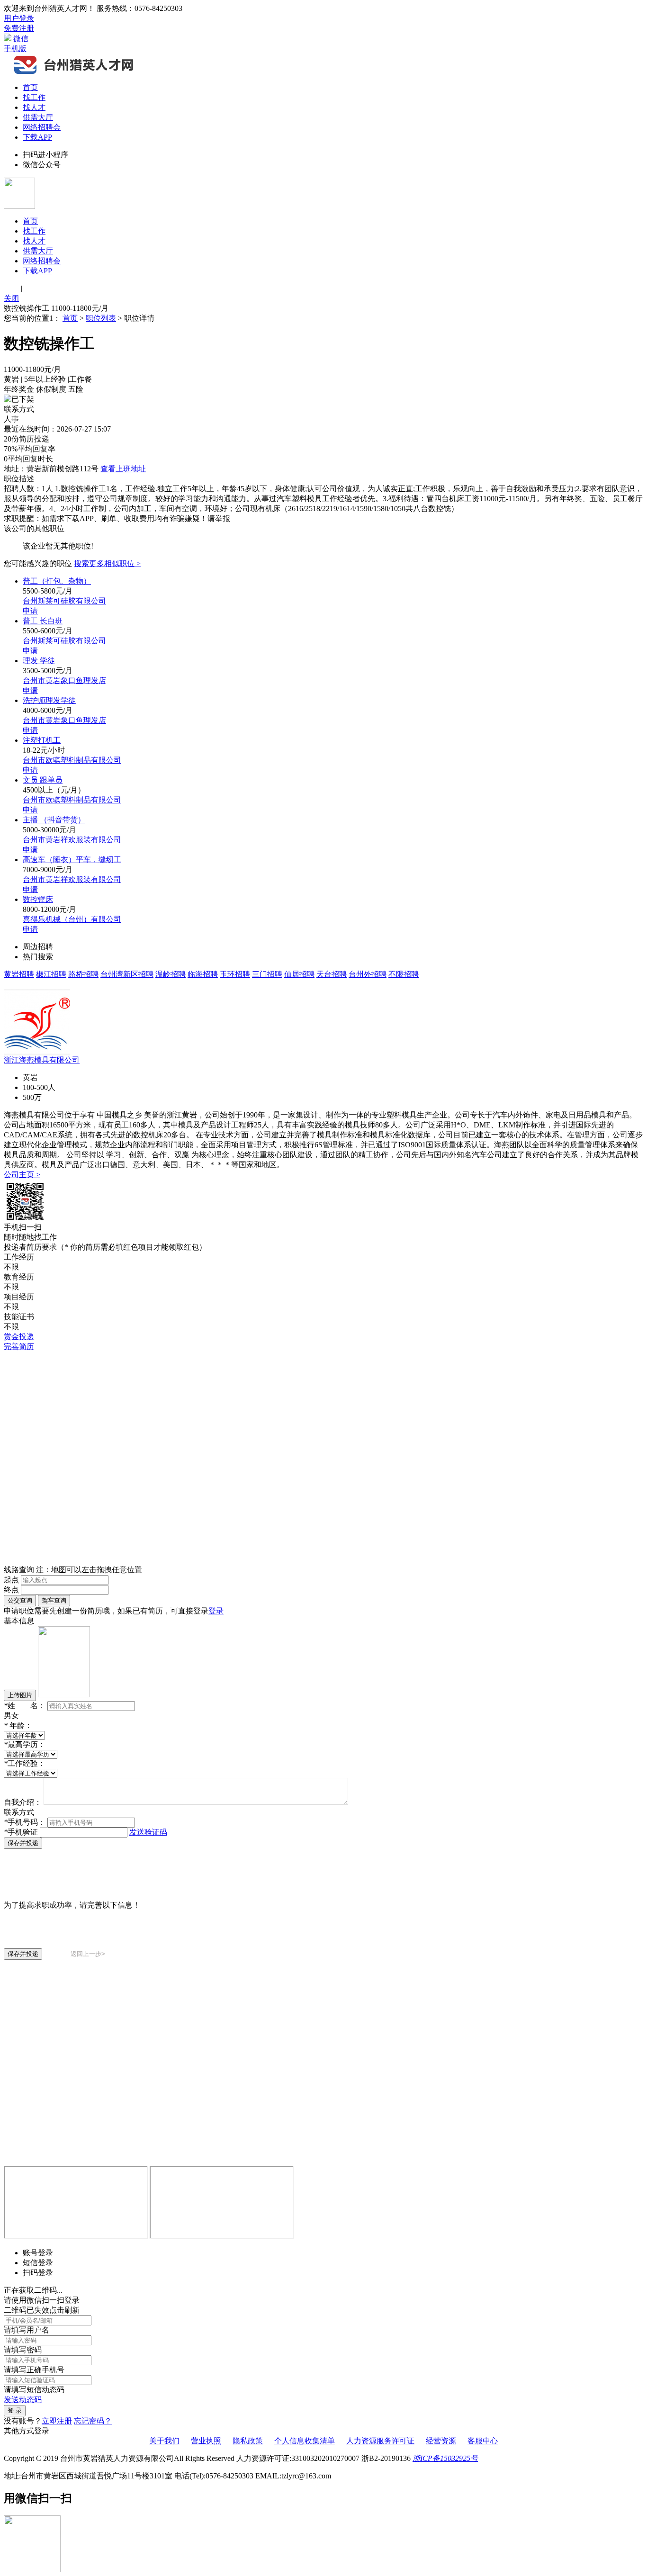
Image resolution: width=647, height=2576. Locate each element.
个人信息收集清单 (305, 2441)
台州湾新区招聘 (127, 974)
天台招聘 (332, 974)
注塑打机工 (42, 740)
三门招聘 (267, 974)
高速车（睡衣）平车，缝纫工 (72, 860)
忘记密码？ (93, 2421)
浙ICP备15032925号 (445, 2458)
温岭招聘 (171, 974)
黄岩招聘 (19, 974)
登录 (216, 1611)
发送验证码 (148, 1832)
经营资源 (441, 2441)
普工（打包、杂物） (57, 581)
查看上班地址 (123, 469)
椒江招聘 (51, 974)
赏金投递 (19, 1337)
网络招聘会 (42, 127)
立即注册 (57, 2421)
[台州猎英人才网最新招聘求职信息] (75, 73)
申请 (30, 611)
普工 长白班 (43, 621)
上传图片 (20, 1695)
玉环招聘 (235, 974)
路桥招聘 (83, 974)
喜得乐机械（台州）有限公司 (72, 919)
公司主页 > (22, 1175)
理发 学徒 (39, 661)
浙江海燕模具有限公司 (42, 1060)
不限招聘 (404, 974)
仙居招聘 (299, 974)
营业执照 (206, 2441)
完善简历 (19, 1347)
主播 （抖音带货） (54, 820)
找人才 (34, 107)
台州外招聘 (368, 974)
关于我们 (164, 2441)
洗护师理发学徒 (49, 700)
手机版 (15, 49)
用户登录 (19, 18)
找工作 (34, 97)
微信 (21, 39)
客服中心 (483, 2441)
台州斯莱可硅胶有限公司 (64, 601)
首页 (30, 87)
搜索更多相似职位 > (107, 563)
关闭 (11, 298)
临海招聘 (203, 974)
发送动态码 (23, 2400)
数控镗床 (38, 899)
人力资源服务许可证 (380, 2441)
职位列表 (101, 318)
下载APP (37, 137)
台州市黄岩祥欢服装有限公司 (72, 840)
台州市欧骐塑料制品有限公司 (72, 760)
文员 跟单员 (43, 780)
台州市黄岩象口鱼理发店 (64, 680)
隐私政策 (248, 2441)
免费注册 (19, 28)
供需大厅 (38, 117)
